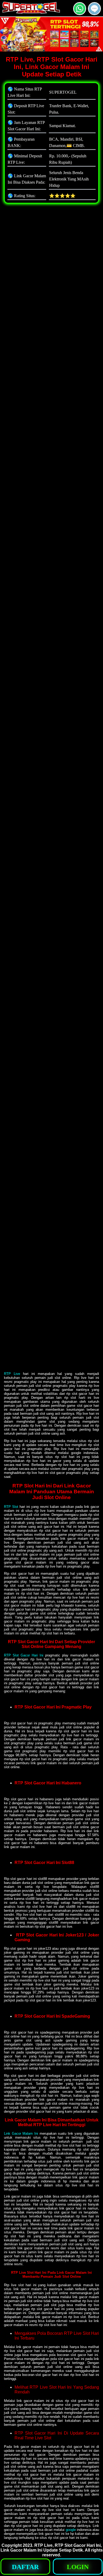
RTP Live (12, 1374)
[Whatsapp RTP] (80, 13)
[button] (94, 9)
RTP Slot (11, 1507)
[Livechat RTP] (94, 13)
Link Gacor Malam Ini (21, 2133)
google (71, 2530)
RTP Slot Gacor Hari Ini (24, 1655)
